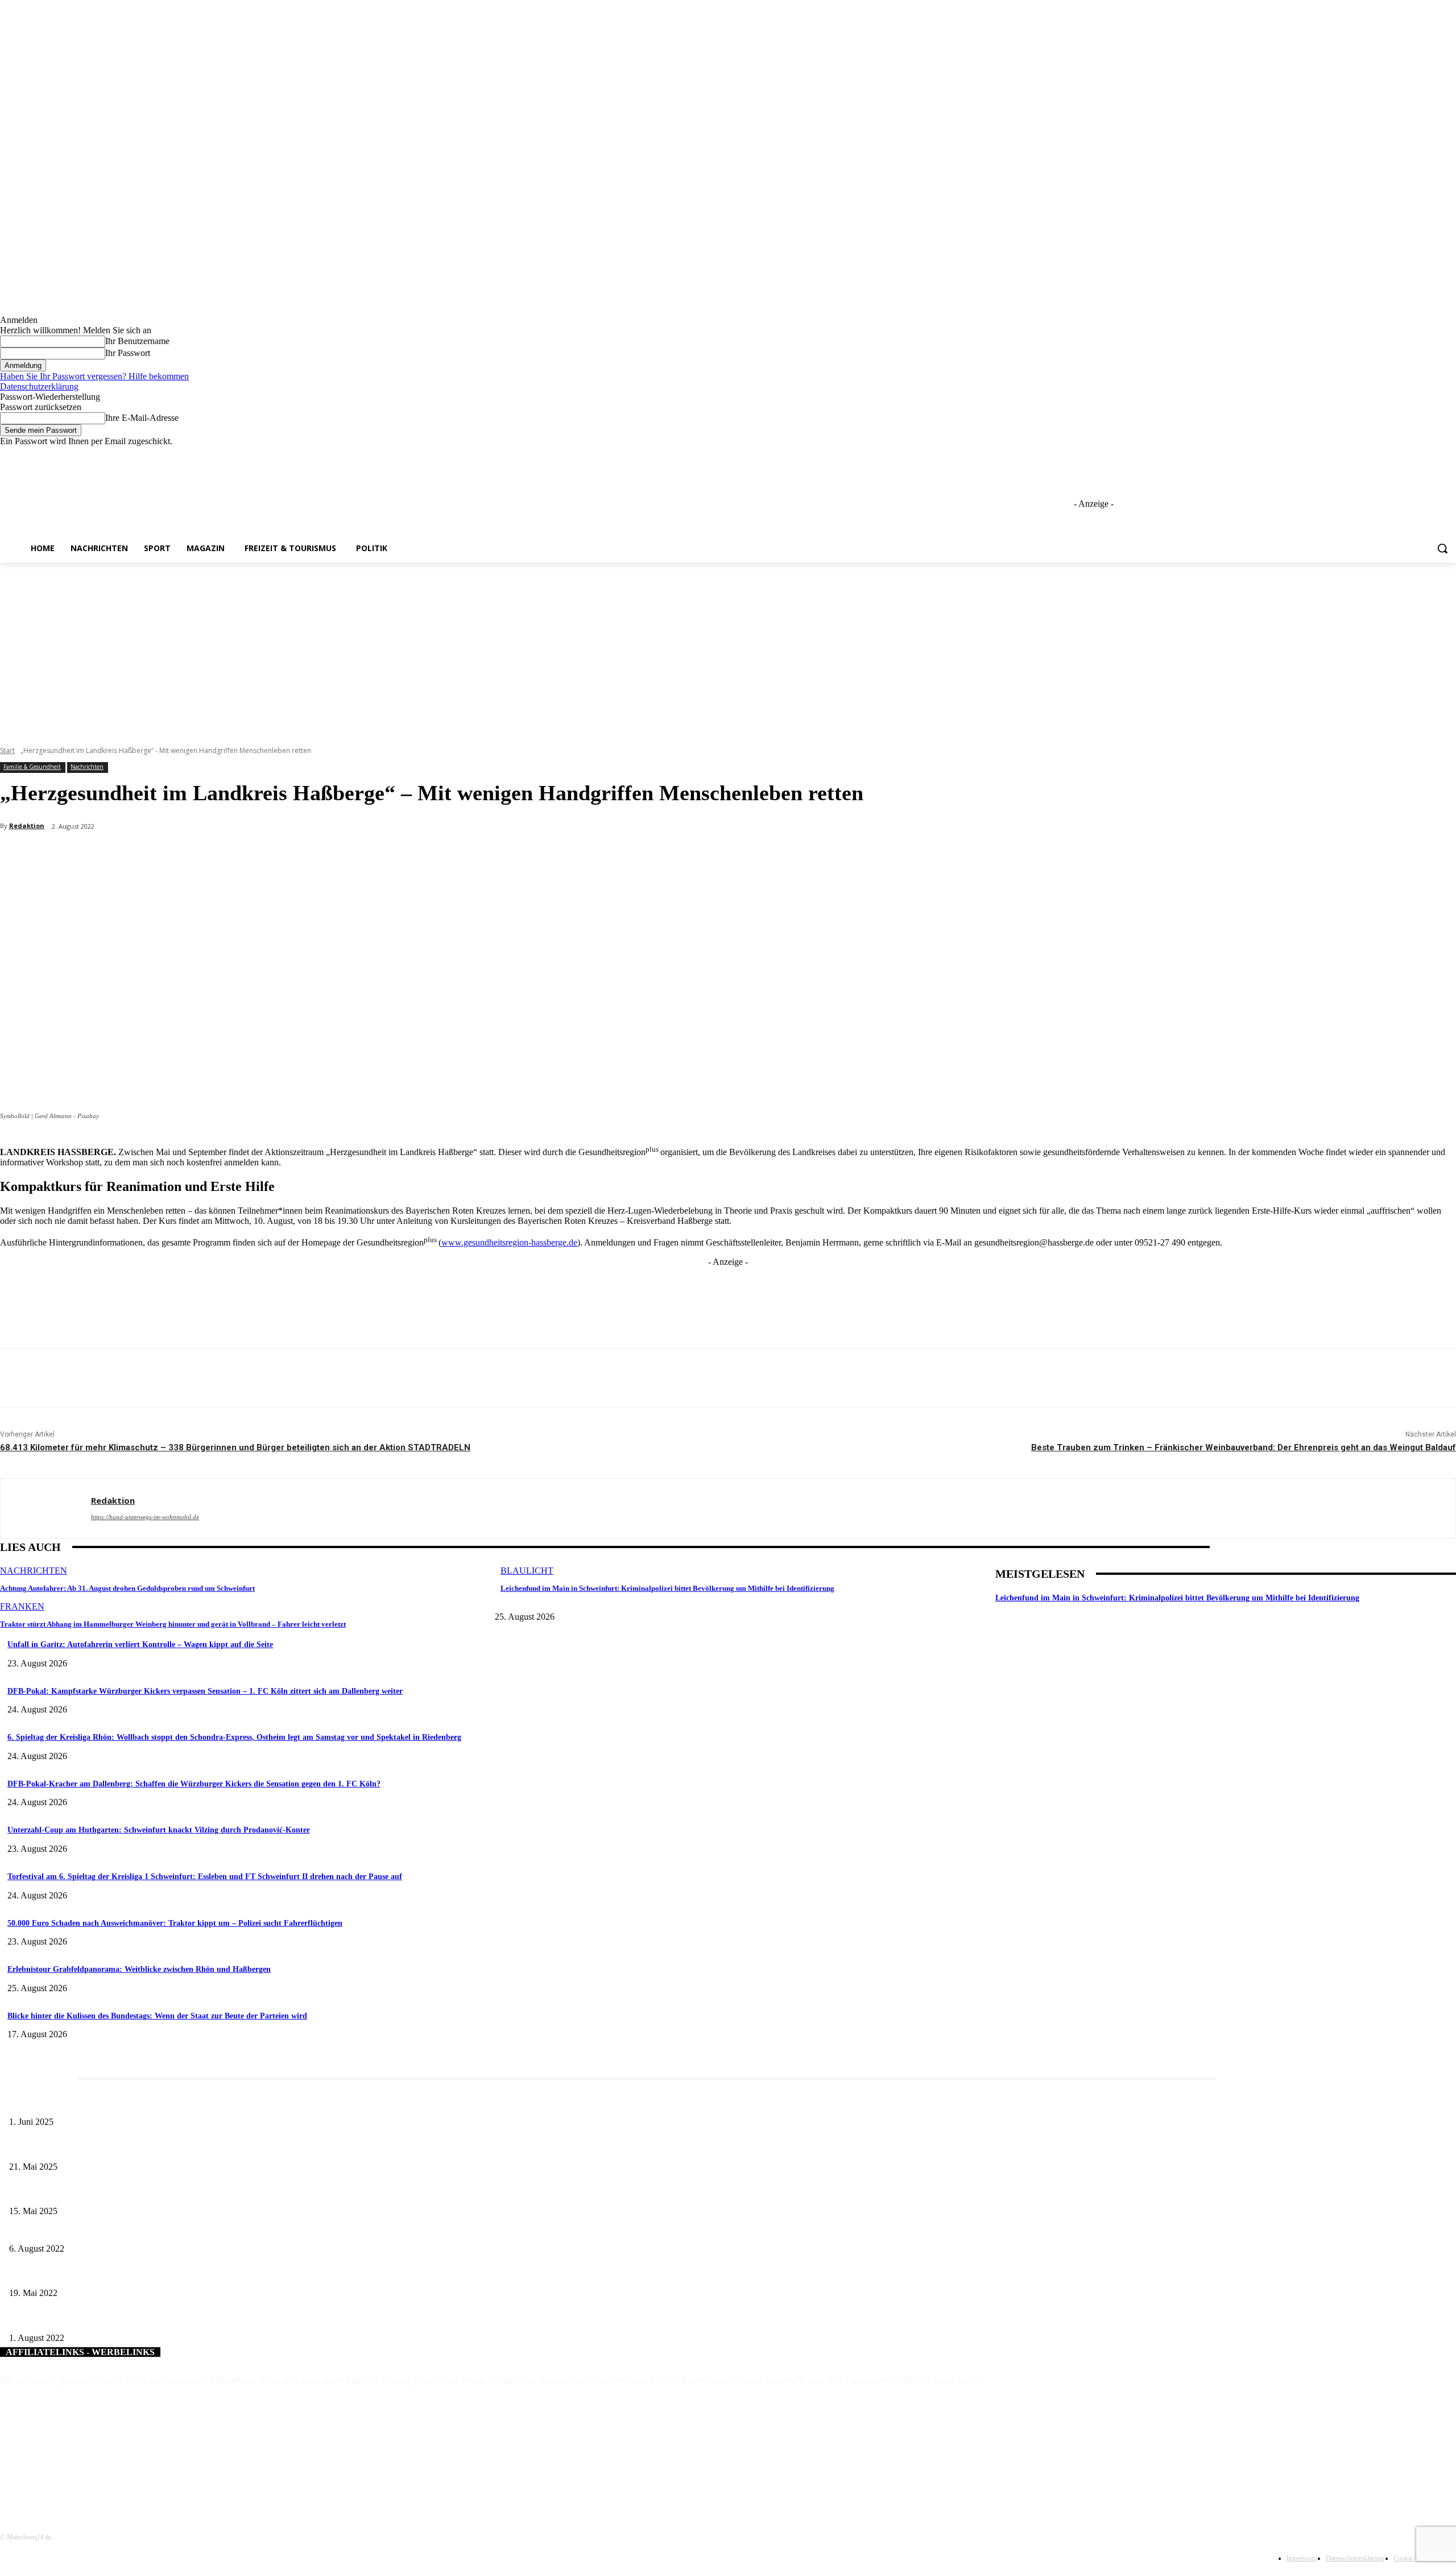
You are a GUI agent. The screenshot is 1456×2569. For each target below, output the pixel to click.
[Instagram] (1402, 455)
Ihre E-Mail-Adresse (142, 418)
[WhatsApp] (229, 856)
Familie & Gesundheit (32, 767)
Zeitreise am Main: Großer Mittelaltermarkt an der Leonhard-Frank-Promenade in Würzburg (159, 2148)
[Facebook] (1386, 455)
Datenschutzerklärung (39, 386)
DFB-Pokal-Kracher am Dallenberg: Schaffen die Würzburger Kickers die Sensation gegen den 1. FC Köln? (194, 1784)
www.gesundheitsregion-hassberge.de (509, 1242)
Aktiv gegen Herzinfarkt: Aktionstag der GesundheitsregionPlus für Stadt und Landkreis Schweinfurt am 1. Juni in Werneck (209, 2275)
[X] (1418, 455)
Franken (22, 1606)
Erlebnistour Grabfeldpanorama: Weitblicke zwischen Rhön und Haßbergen (139, 1969)
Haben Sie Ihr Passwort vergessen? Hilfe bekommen (94, 376)
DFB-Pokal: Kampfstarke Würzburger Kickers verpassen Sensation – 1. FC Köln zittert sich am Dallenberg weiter (205, 1691)
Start (7, 750)
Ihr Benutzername (137, 341)
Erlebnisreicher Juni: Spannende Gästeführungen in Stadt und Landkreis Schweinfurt (146, 2103)
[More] (270, 856)
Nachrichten (87, 767)
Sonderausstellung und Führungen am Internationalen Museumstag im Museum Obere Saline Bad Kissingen (182, 2193)
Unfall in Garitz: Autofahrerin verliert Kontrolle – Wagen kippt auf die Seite (140, 1645)
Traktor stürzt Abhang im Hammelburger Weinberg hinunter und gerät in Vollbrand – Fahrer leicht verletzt (173, 1624)
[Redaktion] (46, 1509)
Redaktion (27, 826)
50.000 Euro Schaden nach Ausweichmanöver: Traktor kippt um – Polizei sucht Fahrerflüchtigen (175, 1923)
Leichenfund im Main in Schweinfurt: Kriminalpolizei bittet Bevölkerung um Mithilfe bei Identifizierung (667, 1588)
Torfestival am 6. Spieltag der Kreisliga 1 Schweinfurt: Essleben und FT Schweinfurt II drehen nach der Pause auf (205, 1877)
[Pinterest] (188, 856)
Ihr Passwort (128, 353)
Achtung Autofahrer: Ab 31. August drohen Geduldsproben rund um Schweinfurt (127, 1588)
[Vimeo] (1434, 455)
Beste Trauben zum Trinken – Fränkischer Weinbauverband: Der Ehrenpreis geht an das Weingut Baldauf (1244, 1447)
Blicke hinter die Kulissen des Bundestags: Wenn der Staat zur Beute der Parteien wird (157, 2016)
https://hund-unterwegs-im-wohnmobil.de (145, 1517)
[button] (1442, 548)
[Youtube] (1449, 455)
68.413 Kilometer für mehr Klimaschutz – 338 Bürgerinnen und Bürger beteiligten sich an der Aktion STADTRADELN (235, 1447)
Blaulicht (527, 1571)
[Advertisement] (728, 648)
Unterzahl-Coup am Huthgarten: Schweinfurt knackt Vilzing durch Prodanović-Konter (159, 1830)
